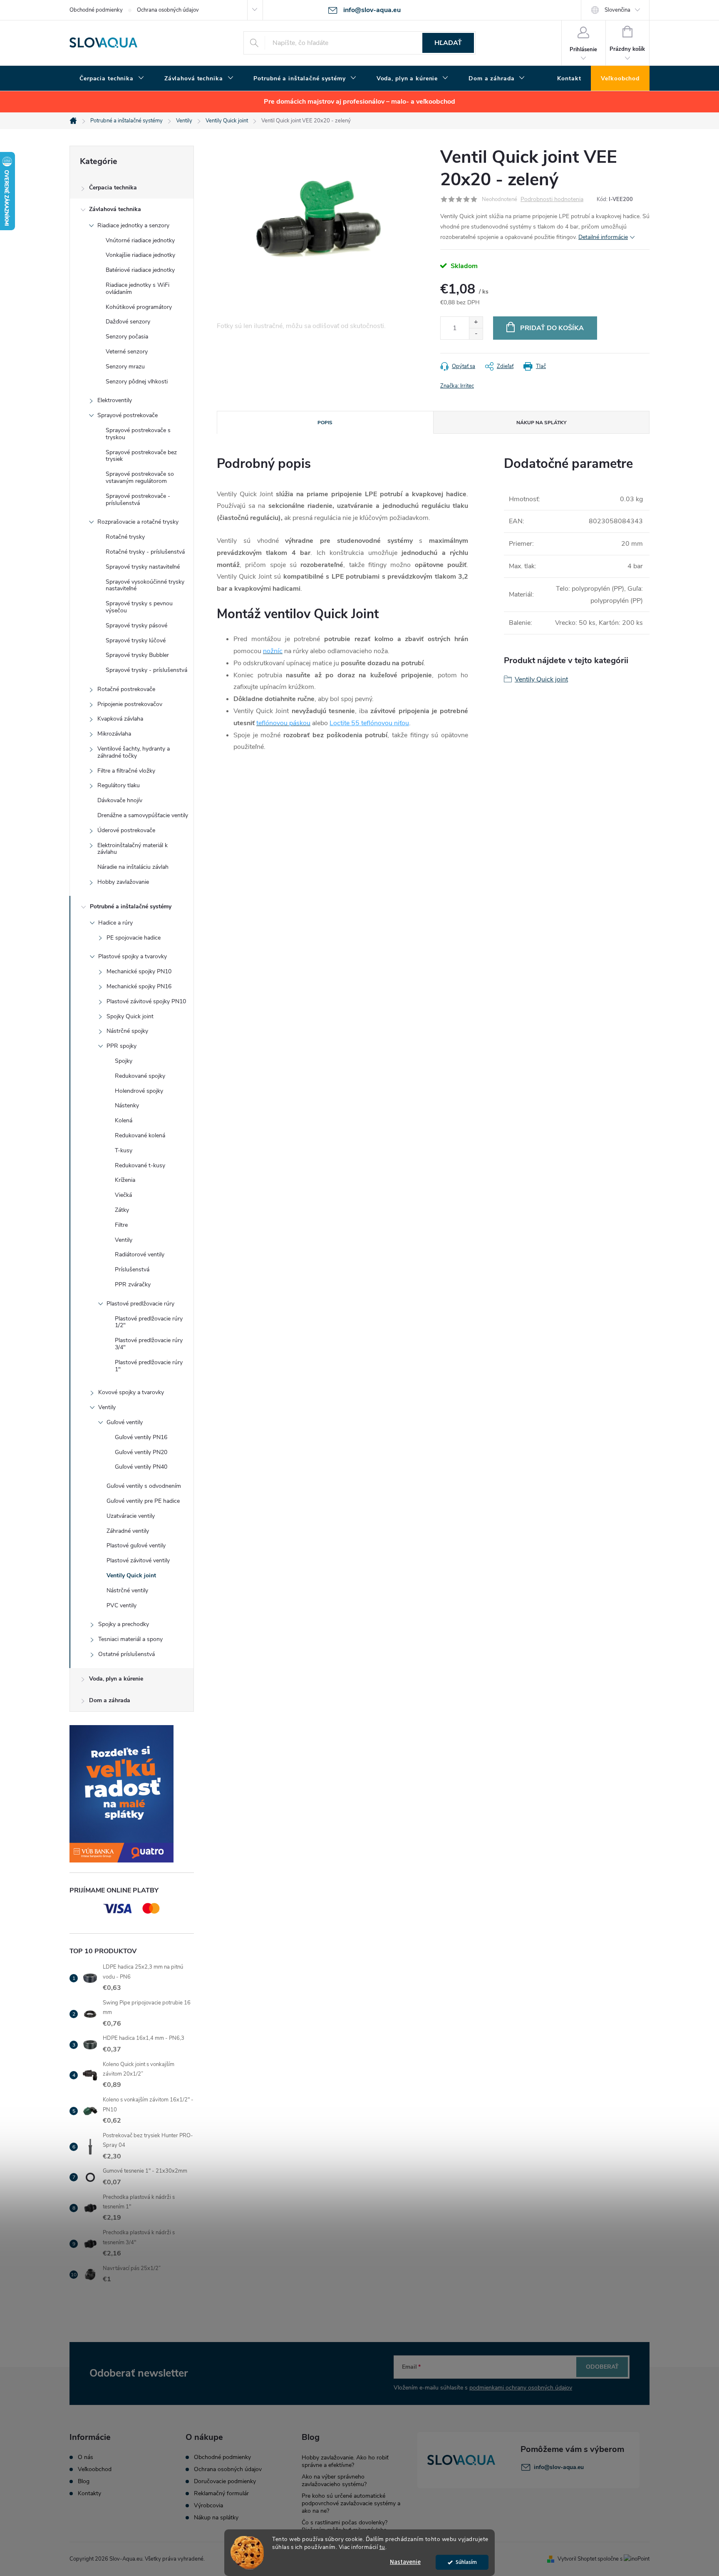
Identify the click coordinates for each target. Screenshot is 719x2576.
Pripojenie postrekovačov (130, 704)
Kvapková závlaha (120, 719)
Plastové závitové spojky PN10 (146, 1001)
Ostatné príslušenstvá (126, 1654)
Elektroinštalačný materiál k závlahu (133, 849)
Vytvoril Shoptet (577, 2559)
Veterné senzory (127, 352)
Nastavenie (405, 2562)
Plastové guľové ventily (136, 1545)
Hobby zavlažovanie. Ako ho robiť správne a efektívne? (345, 2461)
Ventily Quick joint (131, 1575)
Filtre (121, 1225)
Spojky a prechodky (124, 1624)
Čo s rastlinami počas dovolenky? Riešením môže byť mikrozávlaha (345, 2526)
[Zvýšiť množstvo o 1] (476, 322)
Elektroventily (115, 400)
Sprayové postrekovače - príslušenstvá (138, 500)
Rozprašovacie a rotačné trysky (138, 522)
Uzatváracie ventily (131, 1516)
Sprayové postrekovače (128, 415)
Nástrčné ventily (127, 1590)
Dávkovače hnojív (120, 800)
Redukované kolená (140, 1135)
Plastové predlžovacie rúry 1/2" (149, 1322)
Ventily (124, 1240)
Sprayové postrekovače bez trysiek (141, 456)
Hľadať (448, 43)
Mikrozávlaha (114, 734)
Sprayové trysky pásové (136, 625)
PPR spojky (121, 1046)
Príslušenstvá (132, 1269)
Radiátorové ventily (140, 1254)
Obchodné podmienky (96, 10)
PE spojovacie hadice (134, 938)
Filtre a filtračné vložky (126, 771)
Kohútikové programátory (139, 307)
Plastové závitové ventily (138, 1560)
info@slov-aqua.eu (559, 2467)
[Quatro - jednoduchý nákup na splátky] (132, 1794)
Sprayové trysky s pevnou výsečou (139, 607)
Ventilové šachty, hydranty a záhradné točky (134, 752)
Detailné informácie (603, 237)
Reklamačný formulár (221, 2494)
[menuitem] (112, 79)
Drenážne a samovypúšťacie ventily (143, 815)
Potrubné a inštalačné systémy (131, 906)
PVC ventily (121, 1605)
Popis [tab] (325, 423)
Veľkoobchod (95, 2469)
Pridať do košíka (552, 328)
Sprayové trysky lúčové (136, 640)
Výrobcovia (208, 2506)
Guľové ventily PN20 (141, 1452)
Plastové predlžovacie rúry (140, 1304)
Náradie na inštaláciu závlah (133, 867)
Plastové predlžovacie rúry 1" (149, 1366)
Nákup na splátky (216, 2518)
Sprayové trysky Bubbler (137, 655)
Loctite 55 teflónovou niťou (369, 723)
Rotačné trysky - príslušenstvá (145, 552)
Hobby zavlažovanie (123, 882)
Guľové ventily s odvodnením (144, 1486)
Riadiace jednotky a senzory (133, 225)
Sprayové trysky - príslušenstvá (146, 670)
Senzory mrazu (125, 367)
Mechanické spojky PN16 (139, 986)
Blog (84, 2482)
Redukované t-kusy (140, 1165)
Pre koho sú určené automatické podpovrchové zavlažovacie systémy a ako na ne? (351, 2503)
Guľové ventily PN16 (141, 1437)
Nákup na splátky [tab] (541, 423)
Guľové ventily (125, 1422)
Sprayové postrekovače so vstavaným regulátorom (140, 477)
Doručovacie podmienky (225, 2482)
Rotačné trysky (125, 537)
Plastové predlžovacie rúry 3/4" (149, 1344)
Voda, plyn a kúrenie (116, 1679)
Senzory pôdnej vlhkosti (137, 382)
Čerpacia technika (113, 188)
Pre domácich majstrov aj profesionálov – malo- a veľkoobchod (359, 102)
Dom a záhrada (110, 1700)
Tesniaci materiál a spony (130, 1639)
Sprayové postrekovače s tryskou (138, 434)
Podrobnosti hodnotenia (552, 200)
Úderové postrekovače (126, 830)
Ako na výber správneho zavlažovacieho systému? (334, 2480)
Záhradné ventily (128, 1531)
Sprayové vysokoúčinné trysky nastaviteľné (145, 585)
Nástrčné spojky (127, 1031)
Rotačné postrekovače (126, 689)
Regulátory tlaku (119, 785)
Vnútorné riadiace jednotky (140, 240)
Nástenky (127, 1105)
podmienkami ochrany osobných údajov (521, 2388)
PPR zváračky (133, 1284)
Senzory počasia (127, 337)
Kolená (124, 1120)
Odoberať (602, 2367)
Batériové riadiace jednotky (140, 270)
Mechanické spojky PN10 (139, 971)
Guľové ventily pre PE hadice (143, 1501)
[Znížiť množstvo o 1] (476, 334)
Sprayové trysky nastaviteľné (143, 567)
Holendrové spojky (139, 1091)
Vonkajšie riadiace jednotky (140, 255)
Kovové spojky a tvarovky (131, 1392)
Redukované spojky (140, 1076)
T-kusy (124, 1150)
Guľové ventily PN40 (141, 1467)
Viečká (123, 1195)
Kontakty (89, 2494)
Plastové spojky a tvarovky (133, 956)
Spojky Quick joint (130, 1016)
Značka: (457, 386)
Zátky (122, 1210)
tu (382, 2547)
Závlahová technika (115, 209)
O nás (86, 2457)
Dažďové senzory (128, 322)
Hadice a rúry (115, 923)
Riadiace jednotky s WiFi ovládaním (138, 288)
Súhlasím (466, 2562)
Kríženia (125, 1180)
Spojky (124, 1061)
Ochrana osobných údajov (168, 10)
